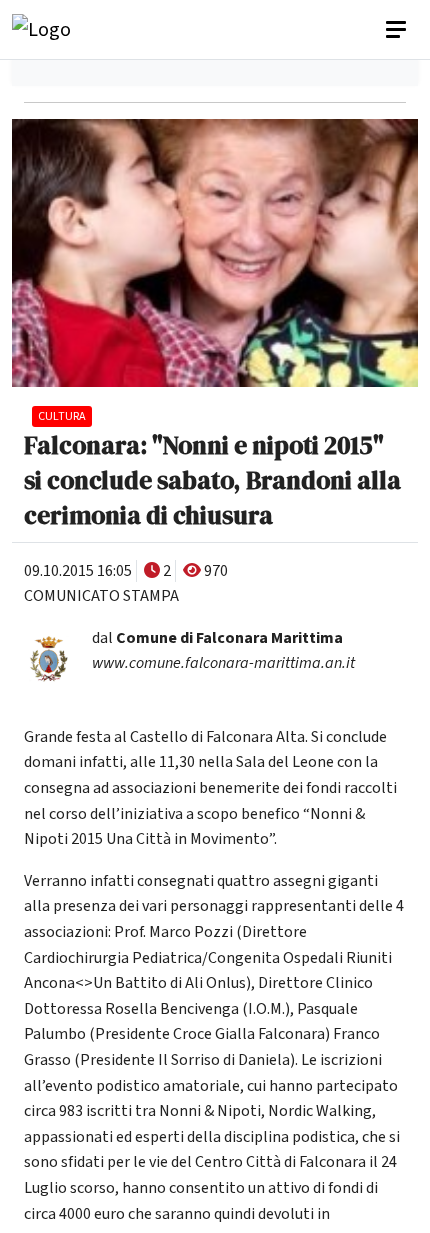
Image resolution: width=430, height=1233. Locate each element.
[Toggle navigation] (398, 30)
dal (217, 638)
